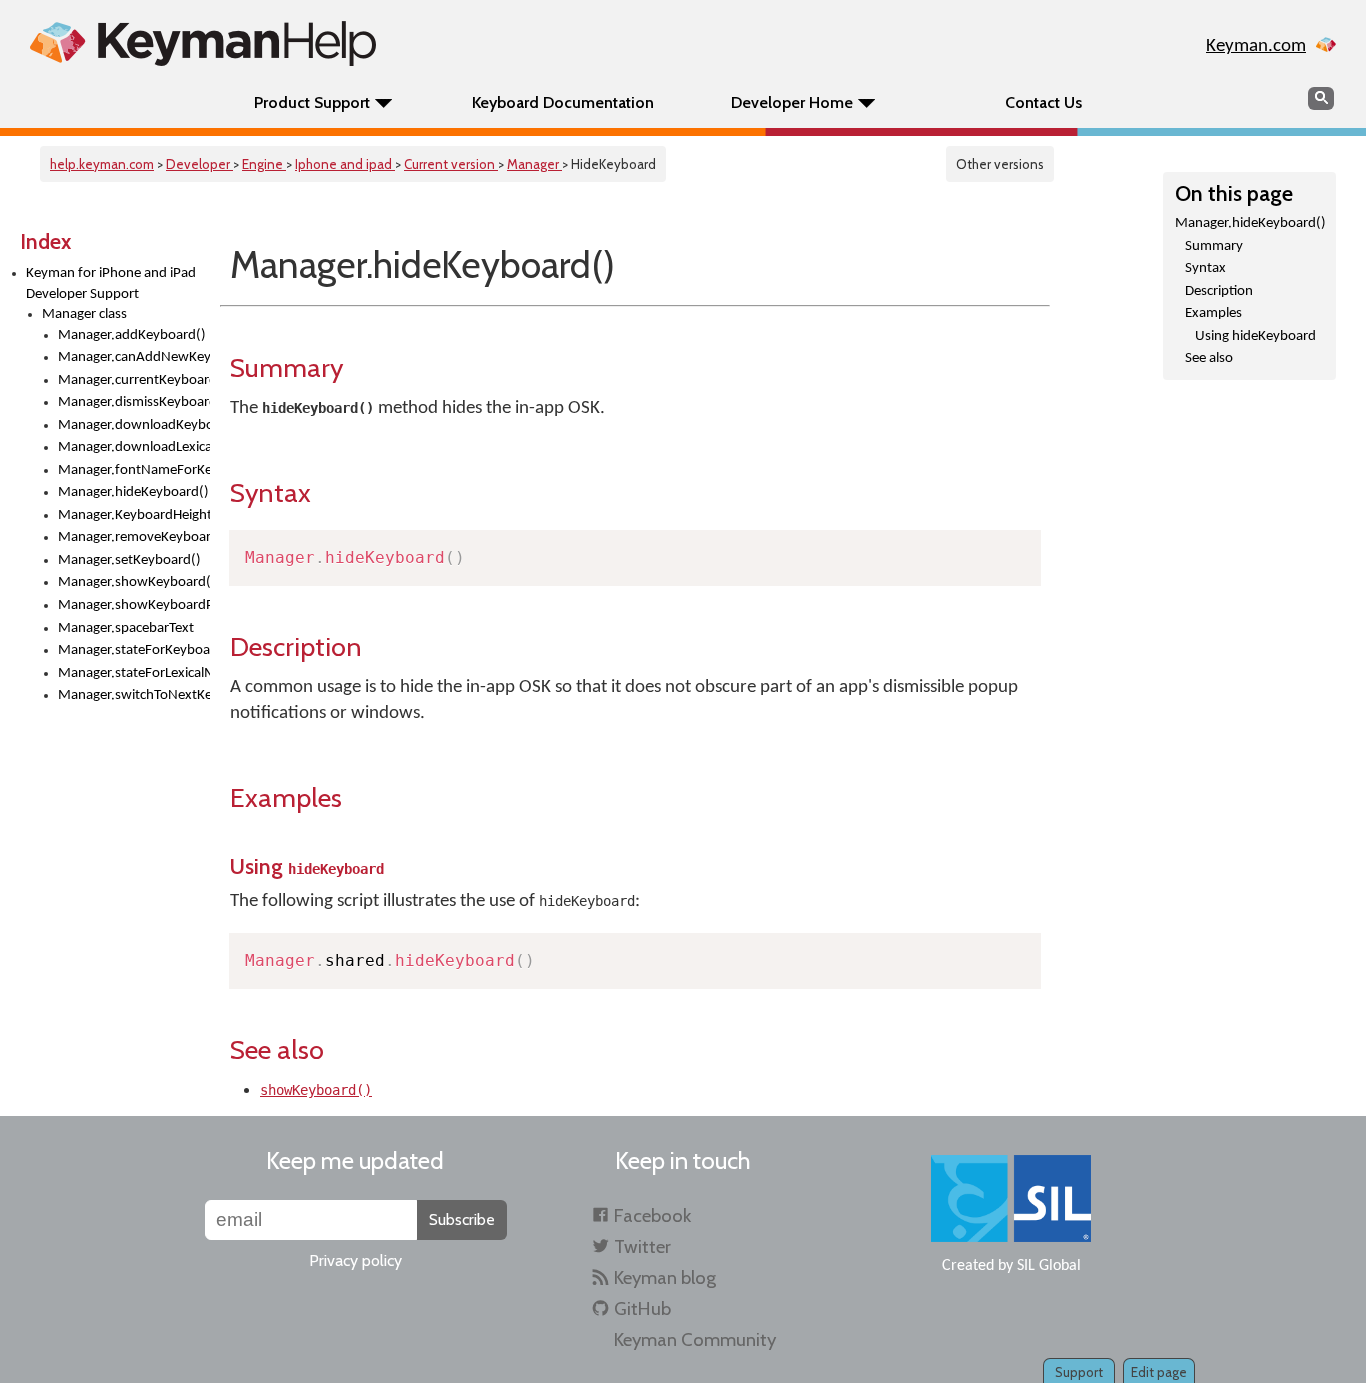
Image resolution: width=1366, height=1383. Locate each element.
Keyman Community (695, 1339)
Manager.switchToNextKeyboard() (134, 695)
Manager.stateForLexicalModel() (134, 673)
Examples (1213, 313)
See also (1209, 358)
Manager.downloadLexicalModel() (134, 447)
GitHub (642, 1308)
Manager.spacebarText (126, 628)
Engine (264, 164)
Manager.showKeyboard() (134, 582)
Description (1219, 291)
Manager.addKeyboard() (132, 335)
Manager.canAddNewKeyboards (134, 357)
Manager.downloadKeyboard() (134, 425)
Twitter (642, 1246)
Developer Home (792, 102)
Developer (199, 164)
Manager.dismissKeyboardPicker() (134, 402)
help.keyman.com (102, 164)
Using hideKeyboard (1255, 336)
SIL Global (1049, 1266)
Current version (451, 164)
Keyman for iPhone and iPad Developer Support (111, 284)
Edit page (1159, 1372)
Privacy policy (355, 1260)
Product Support (312, 102)
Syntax (1205, 268)
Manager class (84, 314)
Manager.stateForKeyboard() (134, 650)
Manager (534, 164)
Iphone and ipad (345, 164)
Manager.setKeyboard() (129, 560)
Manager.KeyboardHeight (134, 515)
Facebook (652, 1215)
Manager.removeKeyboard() (134, 537)
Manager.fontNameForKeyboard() (134, 470)
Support (1079, 1372)
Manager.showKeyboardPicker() (134, 605)
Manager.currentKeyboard (134, 380)
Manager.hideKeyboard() (133, 492)
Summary (1214, 246)
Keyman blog (665, 1277)
